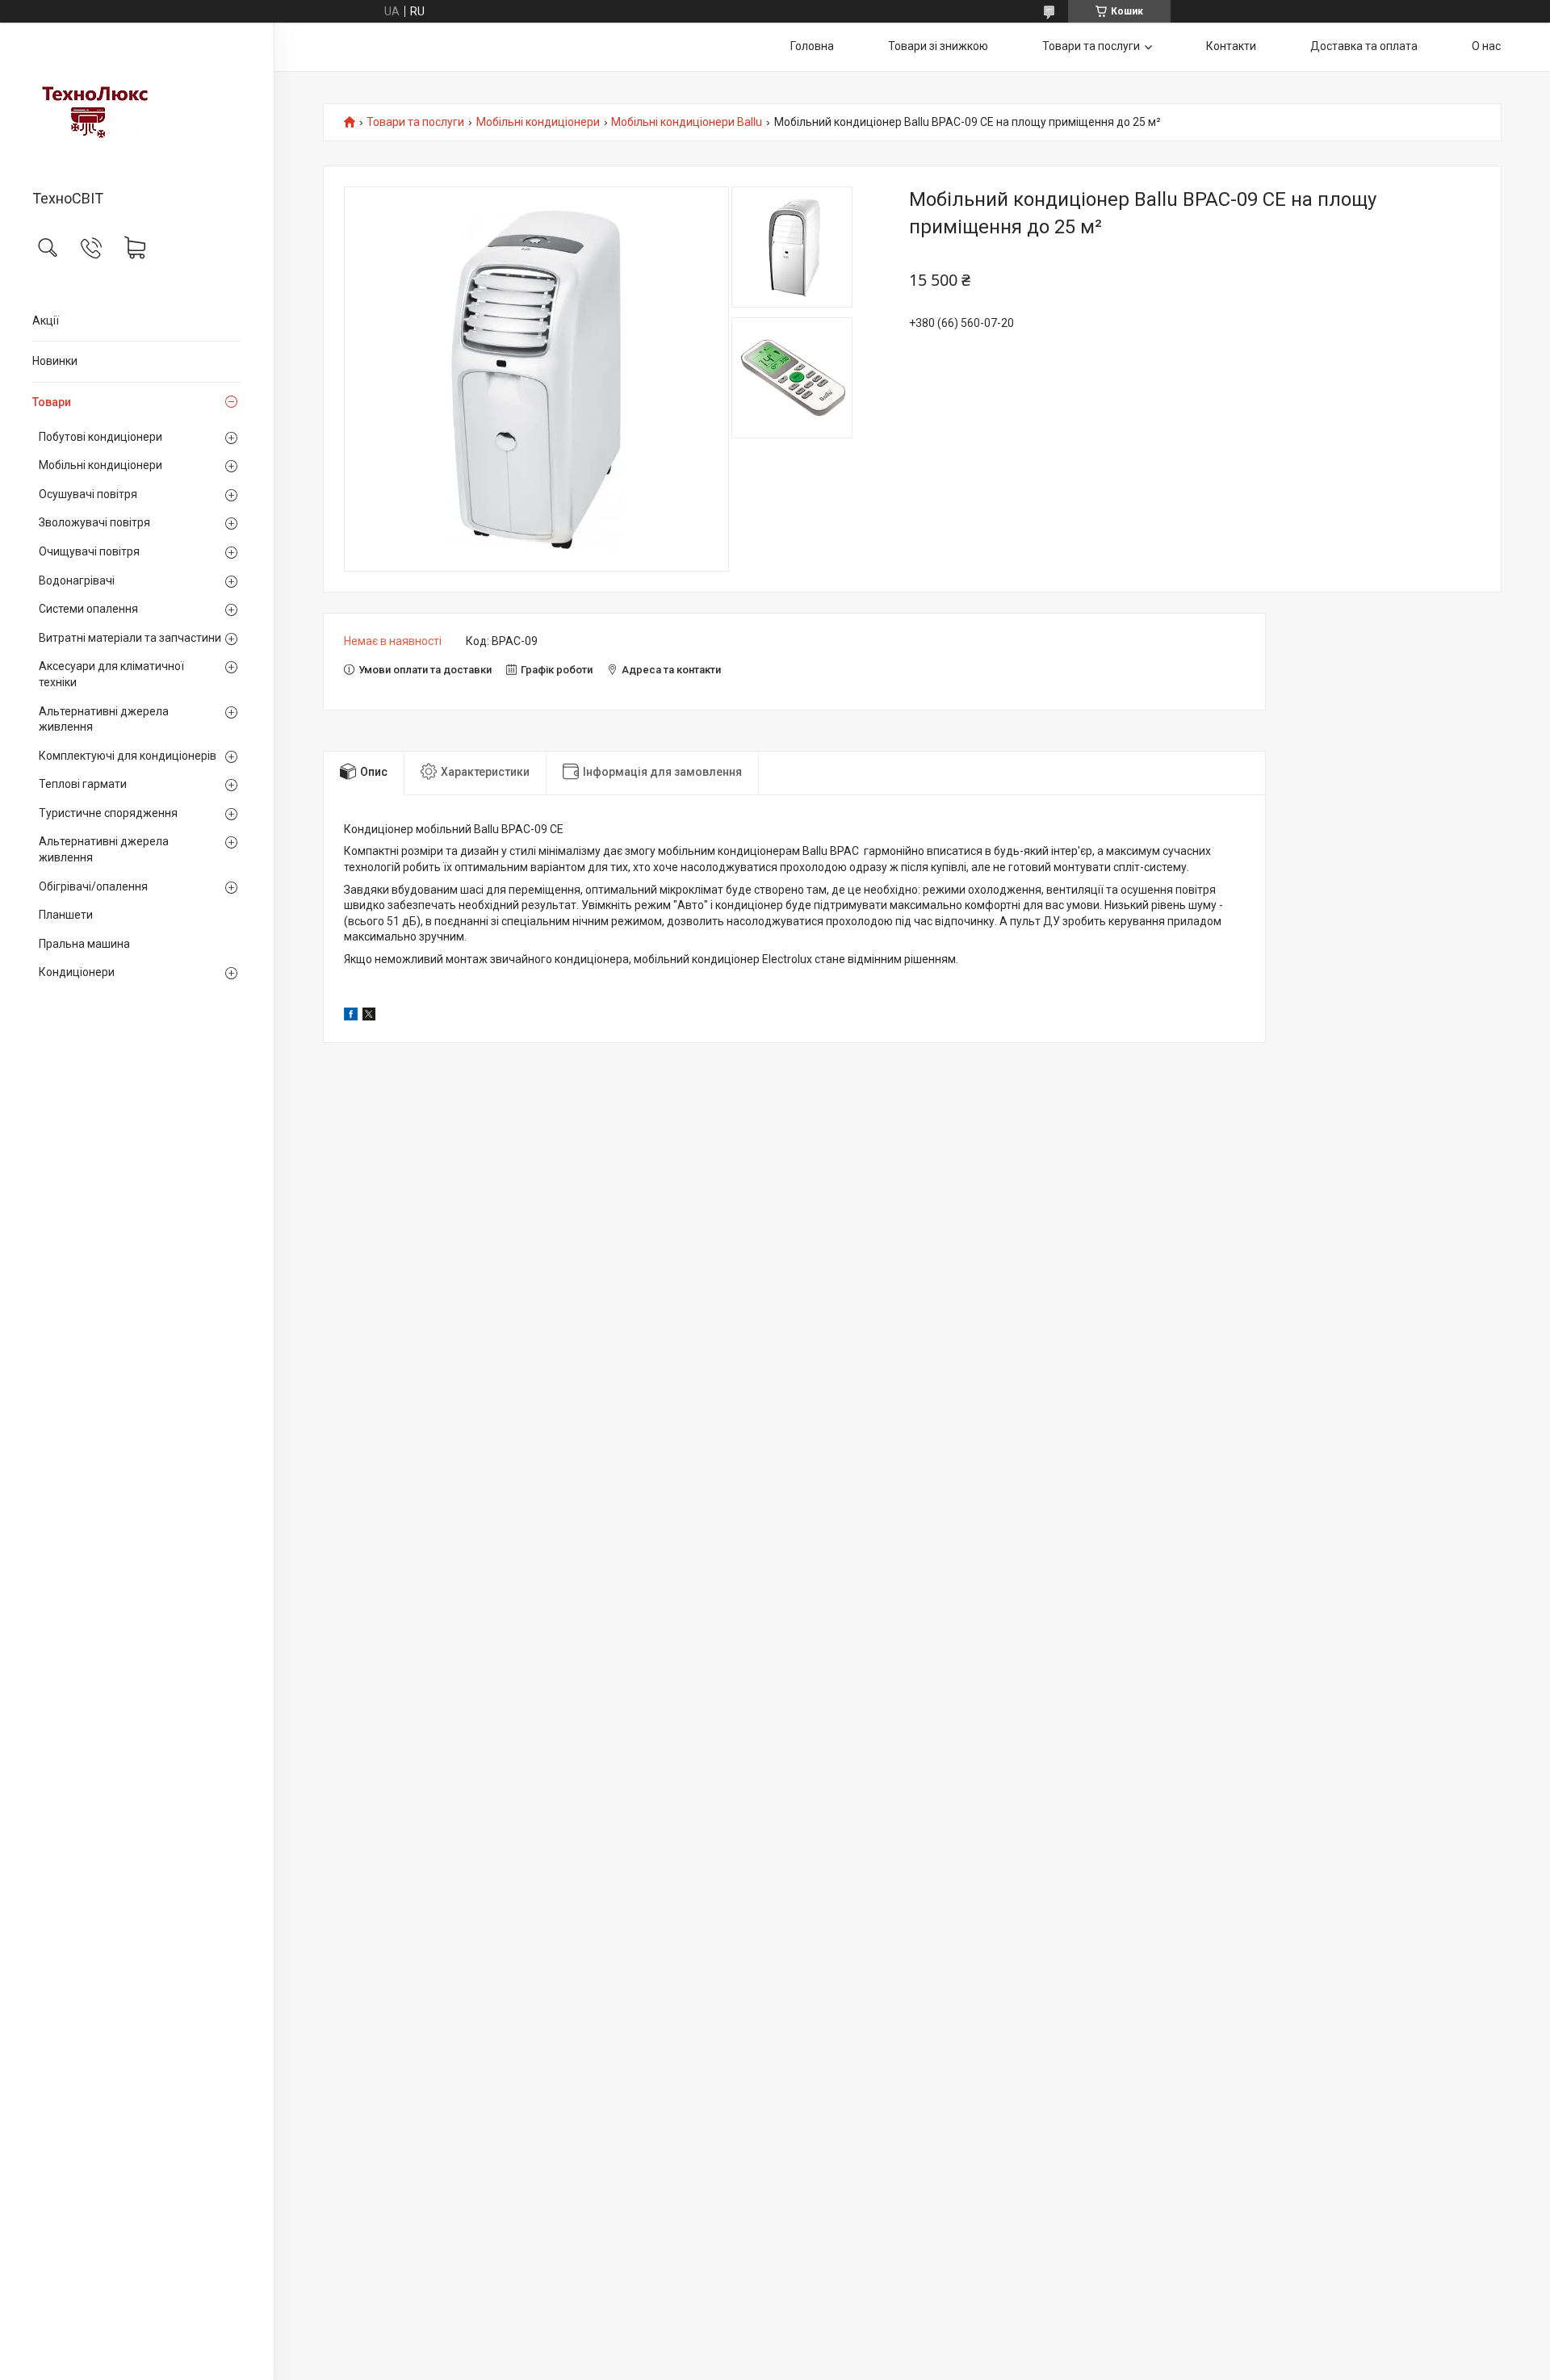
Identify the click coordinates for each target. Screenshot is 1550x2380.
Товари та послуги (1091, 46)
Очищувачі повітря (89, 551)
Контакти (1231, 46)
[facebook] (351, 1016)
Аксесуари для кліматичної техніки (111, 674)
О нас (1486, 46)
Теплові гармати (83, 784)
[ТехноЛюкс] (137, 107)
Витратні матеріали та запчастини (130, 638)
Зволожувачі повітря (94, 522)
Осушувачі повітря (88, 494)
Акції (46, 321)
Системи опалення (88, 609)
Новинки (55, 361)
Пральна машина (84, 944)
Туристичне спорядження (108, 813)
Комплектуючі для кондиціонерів (128, 756)
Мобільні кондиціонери (101, 465)
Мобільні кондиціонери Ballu (687, 122)
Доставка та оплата (1364, 46)
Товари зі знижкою (938, 46)
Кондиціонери (77, 972)
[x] (369, 1016)
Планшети (66, 915)
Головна (812, 46)
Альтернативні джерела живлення (104, 719)
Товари (52, 402)
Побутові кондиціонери (101, 437)
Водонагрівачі (77, 580)
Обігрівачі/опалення (93, 886)
